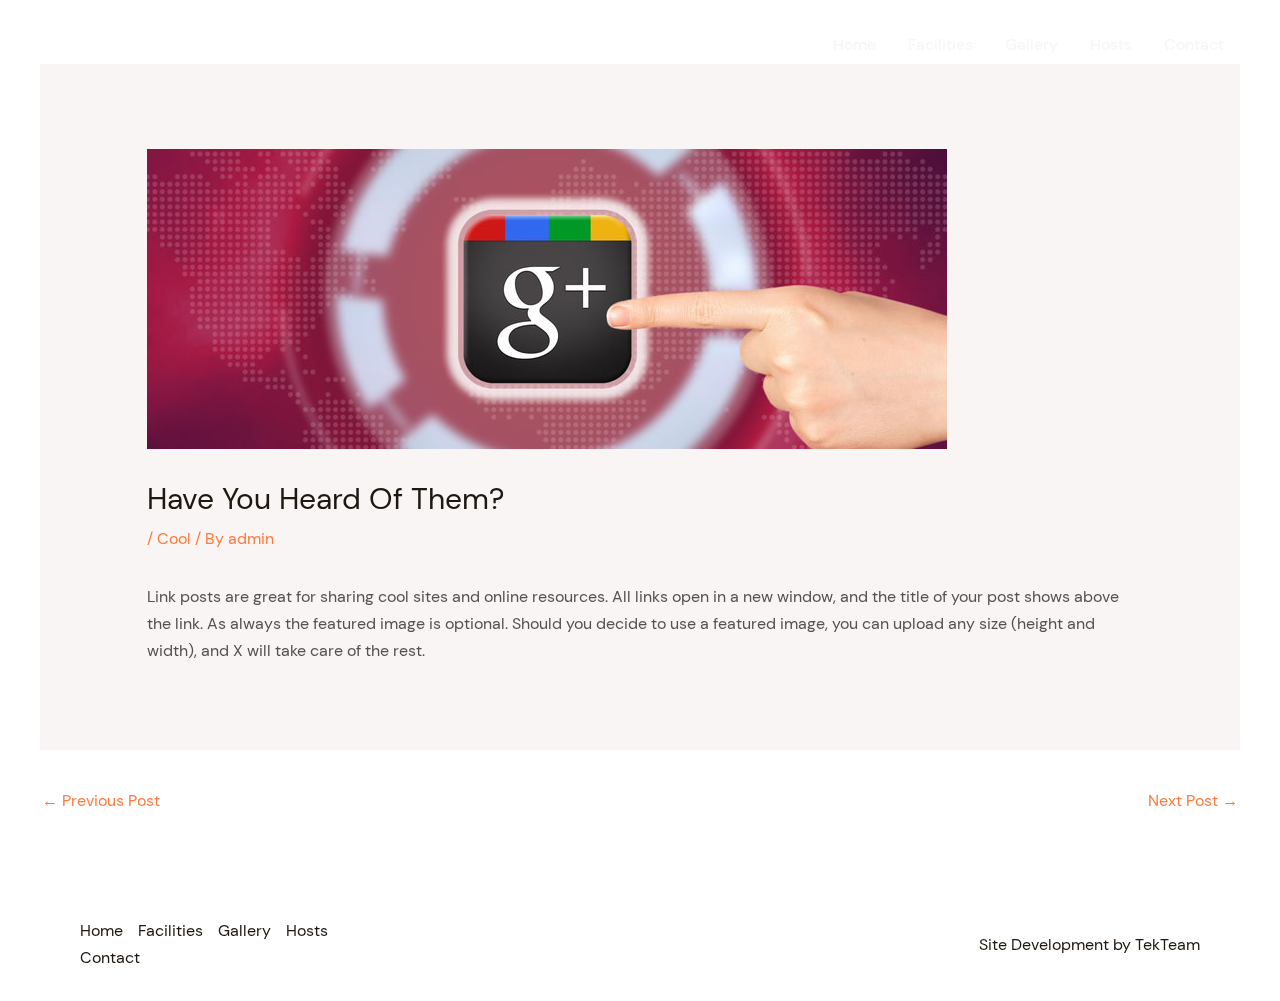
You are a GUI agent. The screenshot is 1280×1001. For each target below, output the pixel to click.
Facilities (940, 44)
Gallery (1031, 44)
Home (854, 44)
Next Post (1193, 800)
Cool (174, 538)
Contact (1194, 44)
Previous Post (101, 800)
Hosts (1111, 44)
